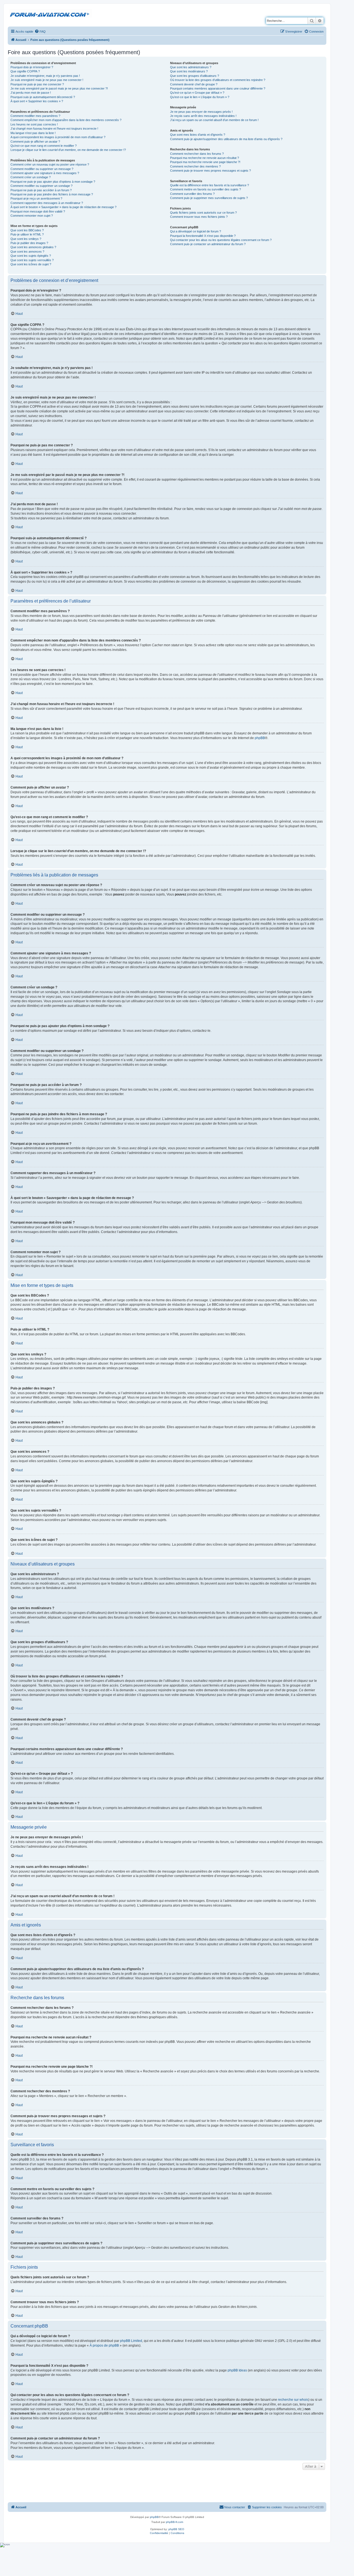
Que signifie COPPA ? (25, 71)
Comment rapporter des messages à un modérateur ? (47, 203)
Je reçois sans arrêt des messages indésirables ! (203, 116)
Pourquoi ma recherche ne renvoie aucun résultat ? (205, 158)
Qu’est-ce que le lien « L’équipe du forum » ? (200, 97)
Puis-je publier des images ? (29, 243)
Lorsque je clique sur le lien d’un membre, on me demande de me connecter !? (68, 150)
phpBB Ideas (237, 2370)
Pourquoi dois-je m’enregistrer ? (32, 67)
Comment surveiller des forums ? (192, 194)
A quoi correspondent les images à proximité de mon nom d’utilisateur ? (58, 137)
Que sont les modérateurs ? (189, 71)
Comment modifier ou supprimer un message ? (42, 169)
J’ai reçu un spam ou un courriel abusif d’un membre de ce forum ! (214, 120)
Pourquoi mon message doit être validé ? (38, 211)
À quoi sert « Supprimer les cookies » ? (37, 101)
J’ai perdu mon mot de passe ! (31, 93)
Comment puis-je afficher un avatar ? (35, 142)
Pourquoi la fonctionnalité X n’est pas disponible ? (203, 236)
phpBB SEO (176, 2529)
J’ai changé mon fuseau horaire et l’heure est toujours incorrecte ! (54, 129)
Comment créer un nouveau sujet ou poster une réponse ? (50, 164)
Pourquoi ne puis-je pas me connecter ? (37, 84)
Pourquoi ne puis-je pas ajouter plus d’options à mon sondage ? (53, 182)
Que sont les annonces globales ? (33, 247)
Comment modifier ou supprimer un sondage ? (41, 186)
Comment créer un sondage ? (31, 177)
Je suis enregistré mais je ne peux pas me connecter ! (47, 80)
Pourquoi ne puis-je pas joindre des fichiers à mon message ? (52, 194)
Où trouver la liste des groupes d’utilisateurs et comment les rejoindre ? (218, 80)
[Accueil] (51, 14)
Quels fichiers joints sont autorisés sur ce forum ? (203, 213)
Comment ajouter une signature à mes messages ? (45, 173)
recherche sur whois (293, 2400)
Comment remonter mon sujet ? (32, 216)
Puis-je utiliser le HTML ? (27, 234)
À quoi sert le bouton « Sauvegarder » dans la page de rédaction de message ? (63, 207)
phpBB (260, 738)
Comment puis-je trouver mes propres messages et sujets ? (210, 171)
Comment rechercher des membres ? (195, 166)
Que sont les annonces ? (27, 252)
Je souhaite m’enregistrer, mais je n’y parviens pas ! (45, 76)
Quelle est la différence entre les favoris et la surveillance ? (209, 185)
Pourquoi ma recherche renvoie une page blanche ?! (205, 162)
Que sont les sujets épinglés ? (31, 256)
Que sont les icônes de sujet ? (31, 264)
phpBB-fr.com (175, 2522)
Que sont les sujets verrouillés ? (32, 260)
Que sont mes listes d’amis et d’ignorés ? (198, 135)
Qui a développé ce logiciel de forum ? (196, 231)
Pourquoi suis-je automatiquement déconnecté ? (43, 97)
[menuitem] (40, 32)
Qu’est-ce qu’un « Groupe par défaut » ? (197, 93)
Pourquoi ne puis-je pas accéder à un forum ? (41, 190)
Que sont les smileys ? (26, 239)
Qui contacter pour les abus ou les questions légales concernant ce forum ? (221, 240)
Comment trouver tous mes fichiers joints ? (199, 217)
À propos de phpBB (104, 2345)
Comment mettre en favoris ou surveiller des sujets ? (205, 189)
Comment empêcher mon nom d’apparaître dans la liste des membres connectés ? (66, 120)
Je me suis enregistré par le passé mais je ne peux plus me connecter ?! (59, 88)
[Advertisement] (167, 2486)
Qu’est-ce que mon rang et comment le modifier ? (44, 146)
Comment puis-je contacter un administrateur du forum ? (208, 244)
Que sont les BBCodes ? (27, 230)
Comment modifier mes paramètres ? (35, 116)
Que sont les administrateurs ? (191, 67)
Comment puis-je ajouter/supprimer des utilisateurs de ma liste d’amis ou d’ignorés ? (226, 139)
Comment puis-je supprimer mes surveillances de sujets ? (209, 198)
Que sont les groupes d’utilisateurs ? (195, 76)
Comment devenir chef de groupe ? (194, 84)
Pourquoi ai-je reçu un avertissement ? (36, 198)
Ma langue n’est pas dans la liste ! (33, 133)
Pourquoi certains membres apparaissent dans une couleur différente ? (218, 88)
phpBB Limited (131, 2341)
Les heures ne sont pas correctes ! (34, 124)
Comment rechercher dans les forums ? (197, 154)
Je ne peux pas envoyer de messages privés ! (201, 112)
